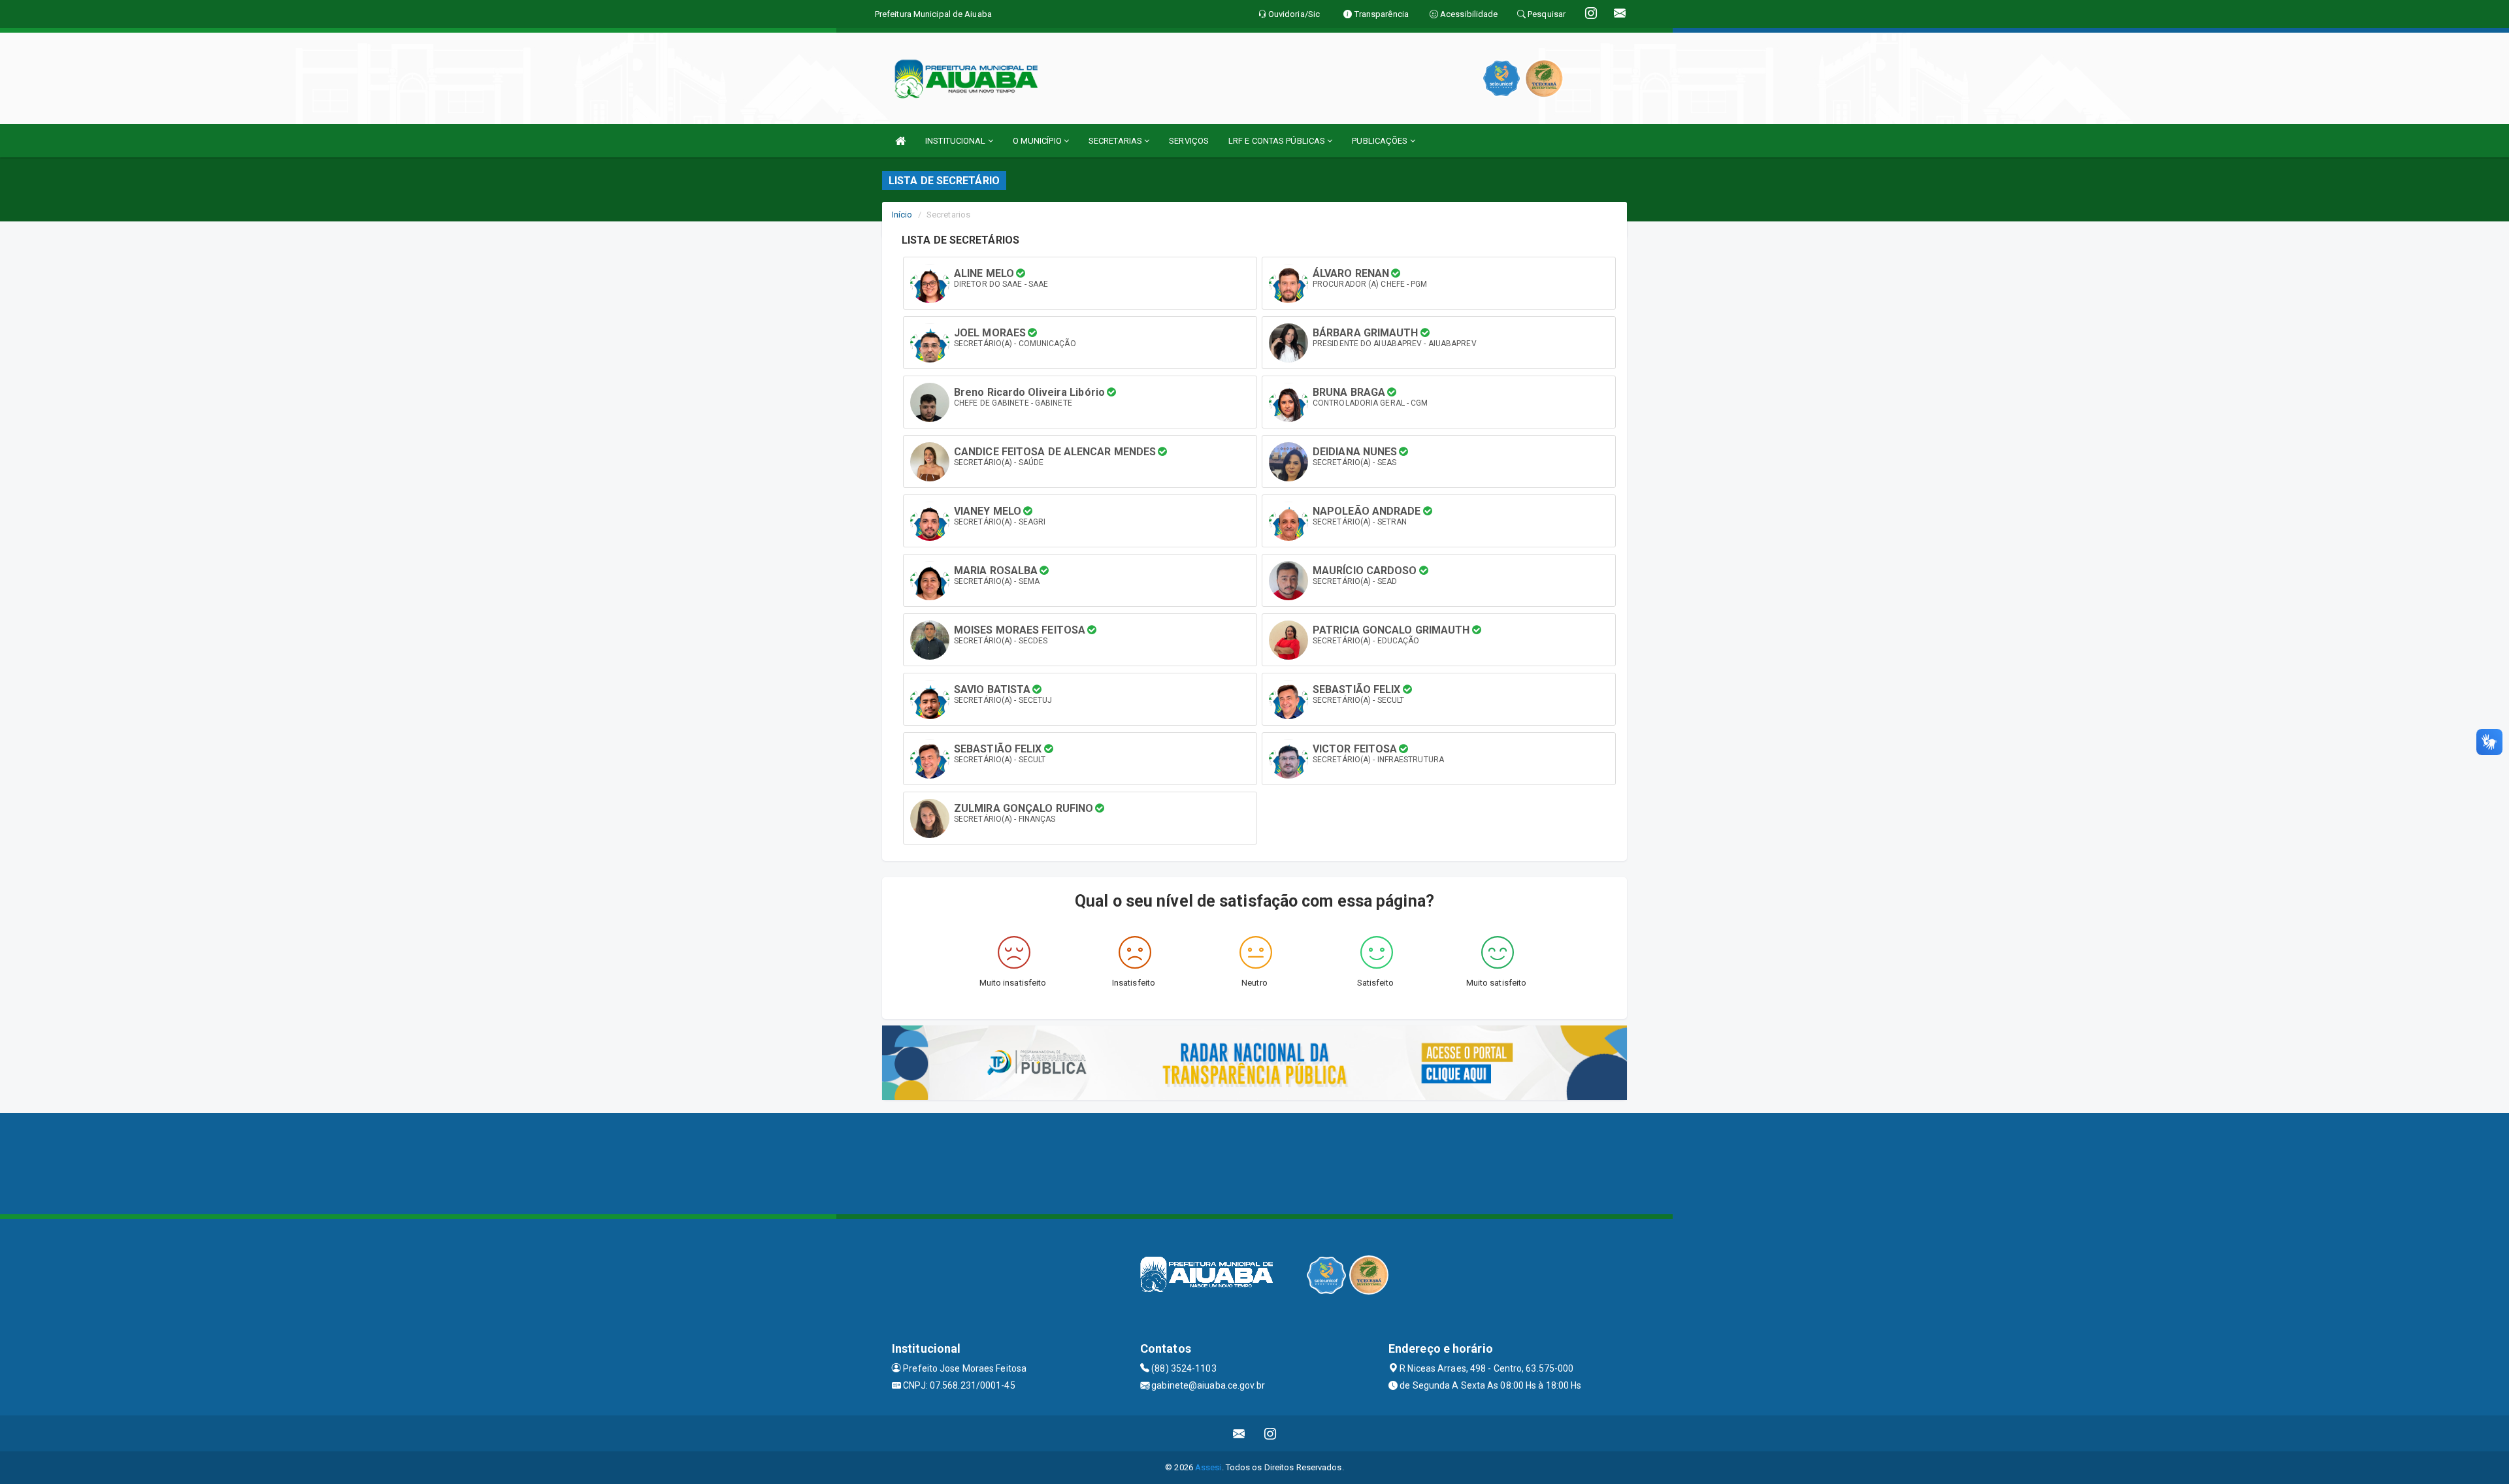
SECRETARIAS (1116, 141)
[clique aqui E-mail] (1239, 1433)
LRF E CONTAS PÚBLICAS (1278, 141)
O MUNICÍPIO (1038, 141)
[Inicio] (900, 141)
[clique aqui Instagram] (1271, 1433)
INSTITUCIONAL (956, 141)
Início (902, 215)
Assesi (1208, 1467)
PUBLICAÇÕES (1381, 141)
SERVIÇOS (1189, 141)
